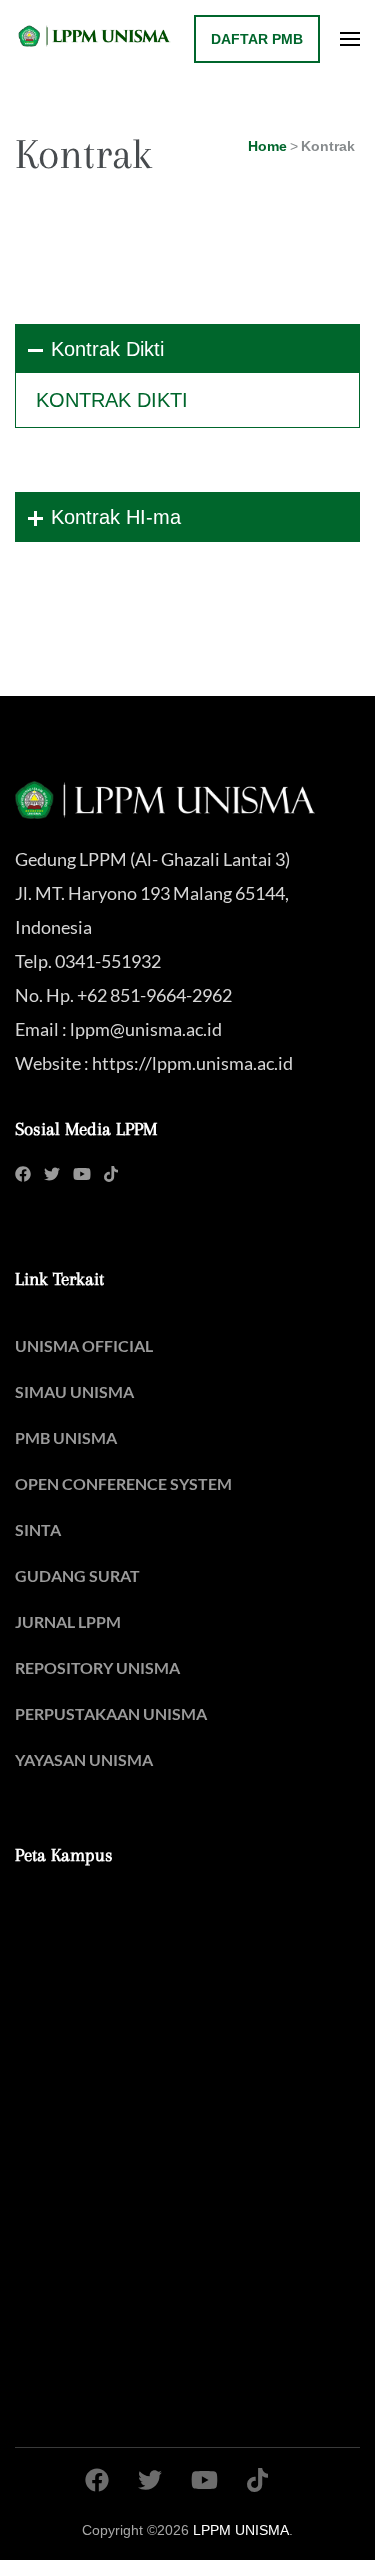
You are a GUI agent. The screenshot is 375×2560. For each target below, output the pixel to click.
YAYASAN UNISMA (84, 1759)
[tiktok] (111, 1173)
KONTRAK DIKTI (112, 400)
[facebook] (23, 1173)
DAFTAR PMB (257, 39)
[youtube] (82, 1173)
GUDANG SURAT (77, 1575)
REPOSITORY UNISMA (97, 1667)
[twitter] (52, 1173)
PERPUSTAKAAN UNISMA (111, 1713)
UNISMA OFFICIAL (84, 1345)
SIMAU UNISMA (74, 1391)
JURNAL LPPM (68, 1621)
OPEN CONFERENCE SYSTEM (123, 1483)
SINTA (38, 1529)
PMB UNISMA (66, 1437)
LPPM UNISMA (241, 2530)
